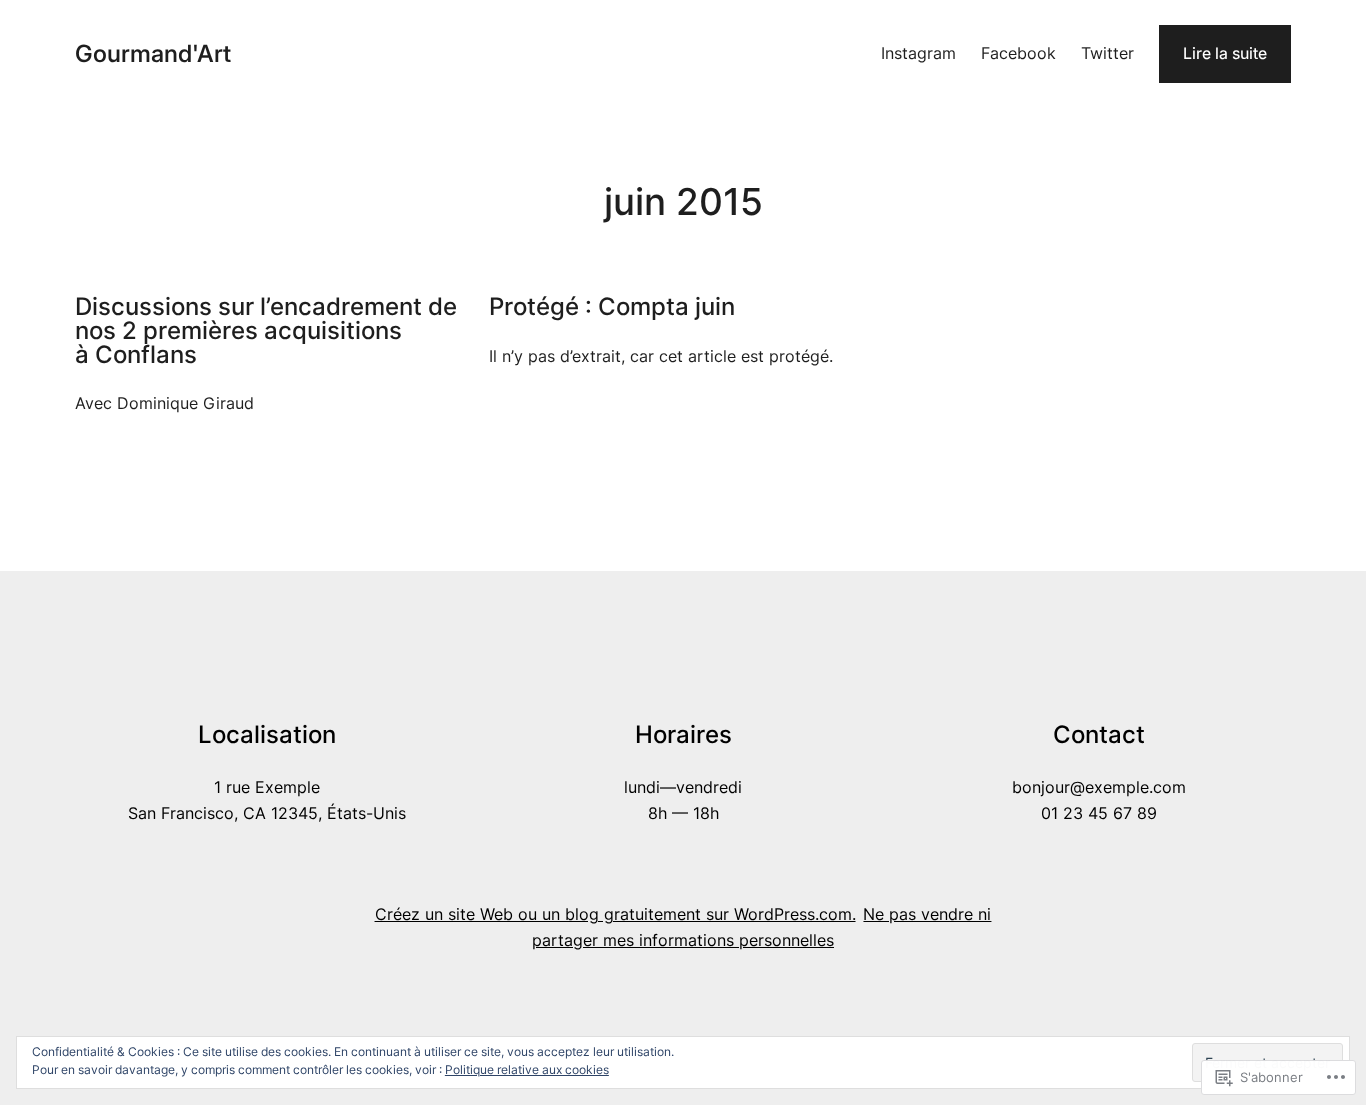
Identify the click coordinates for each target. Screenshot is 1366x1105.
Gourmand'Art (153, 53)
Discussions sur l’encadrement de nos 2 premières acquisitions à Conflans (266, 330)
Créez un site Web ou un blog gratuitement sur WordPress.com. (615, 914)
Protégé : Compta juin (612, 307)
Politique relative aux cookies (527, 1069)
